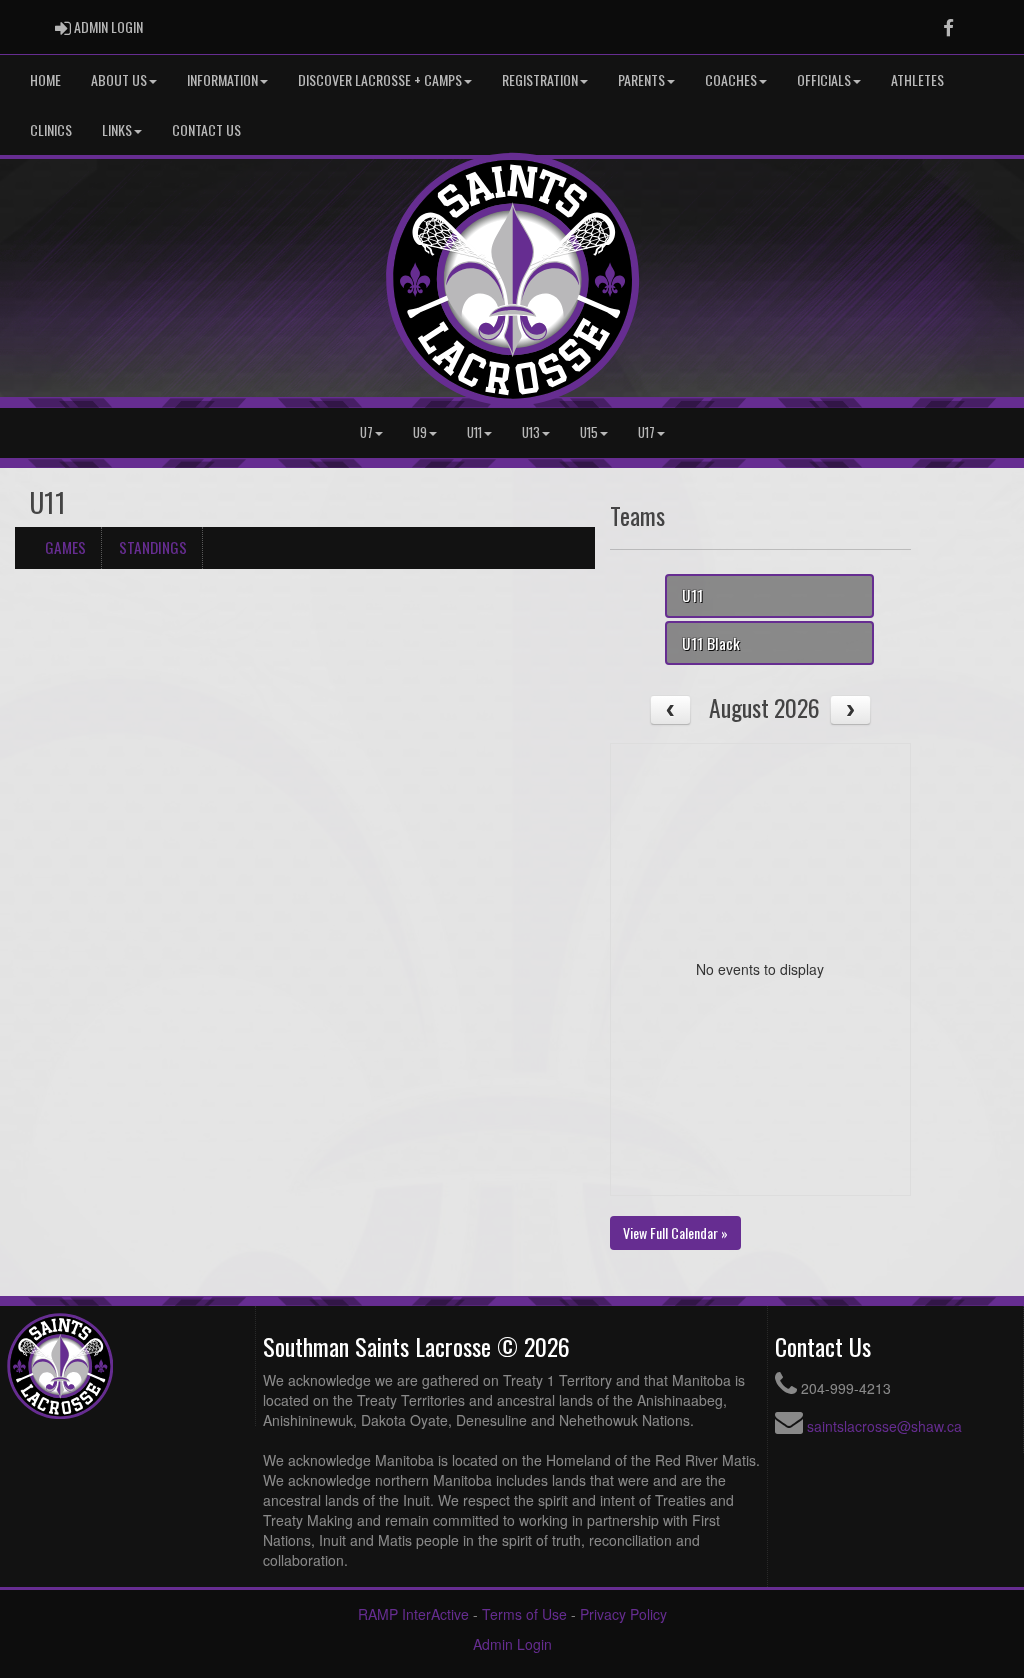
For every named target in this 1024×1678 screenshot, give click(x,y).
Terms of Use (524, 1614)
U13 (531, 432)
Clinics (51, 129)
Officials (824, 79)
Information (222, 79)
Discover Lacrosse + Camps (380, 79)
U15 (589, 432)
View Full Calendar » (675, 1232)
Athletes (917, 79)
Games (65, 547)
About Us (119, 79)
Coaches (731, 79)
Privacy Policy (623, 1614)
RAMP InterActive (413, 1614)
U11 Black (711, 643)
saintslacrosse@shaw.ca (884, 1426)
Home (45, 79)
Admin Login (512, 1644)
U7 (366, 432)
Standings (153, 547)
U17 (646, 432)
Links (117, 129)
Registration (540, 79)
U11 (474, 432)
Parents (641, 79)
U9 (420, 432)
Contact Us (206, 129)
